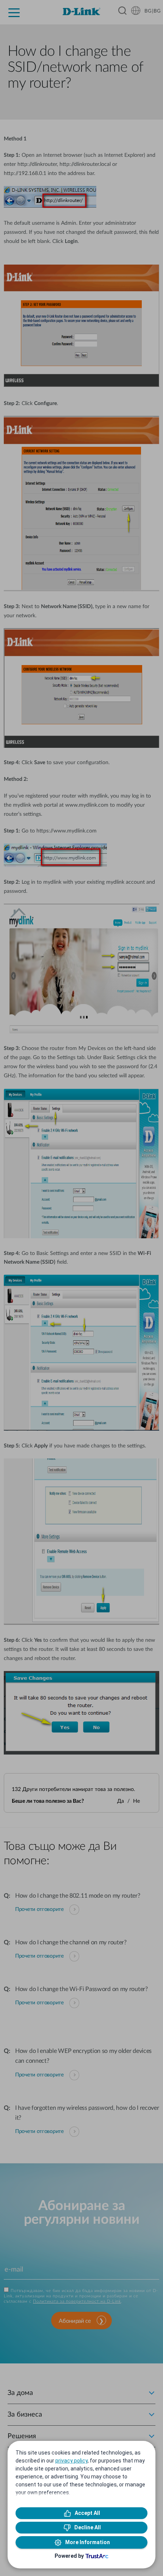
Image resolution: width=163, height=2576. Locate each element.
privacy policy (71, 2461)
